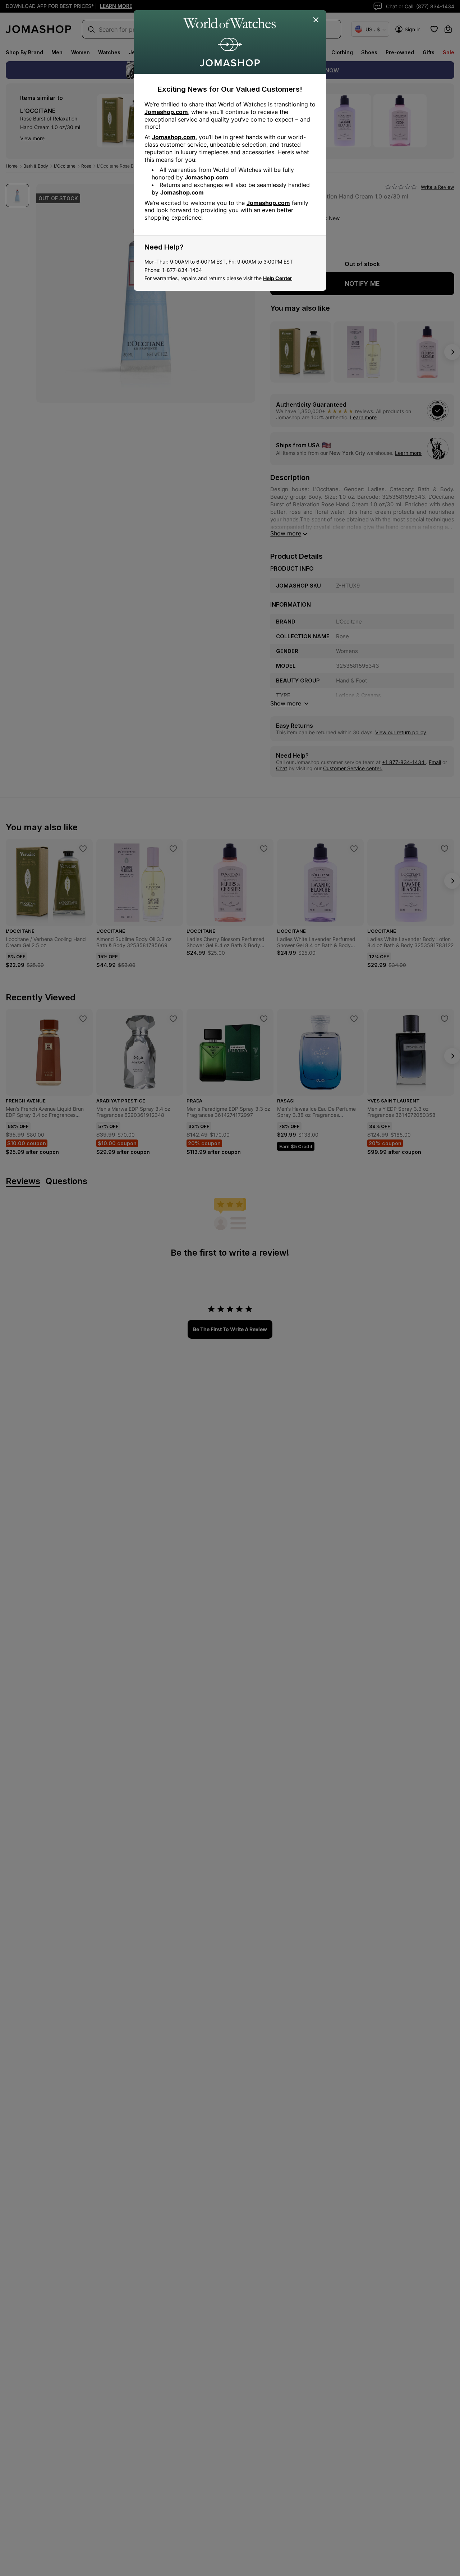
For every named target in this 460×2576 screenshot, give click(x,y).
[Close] (316, 20)
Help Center (278, 278)
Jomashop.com (166, 112)
